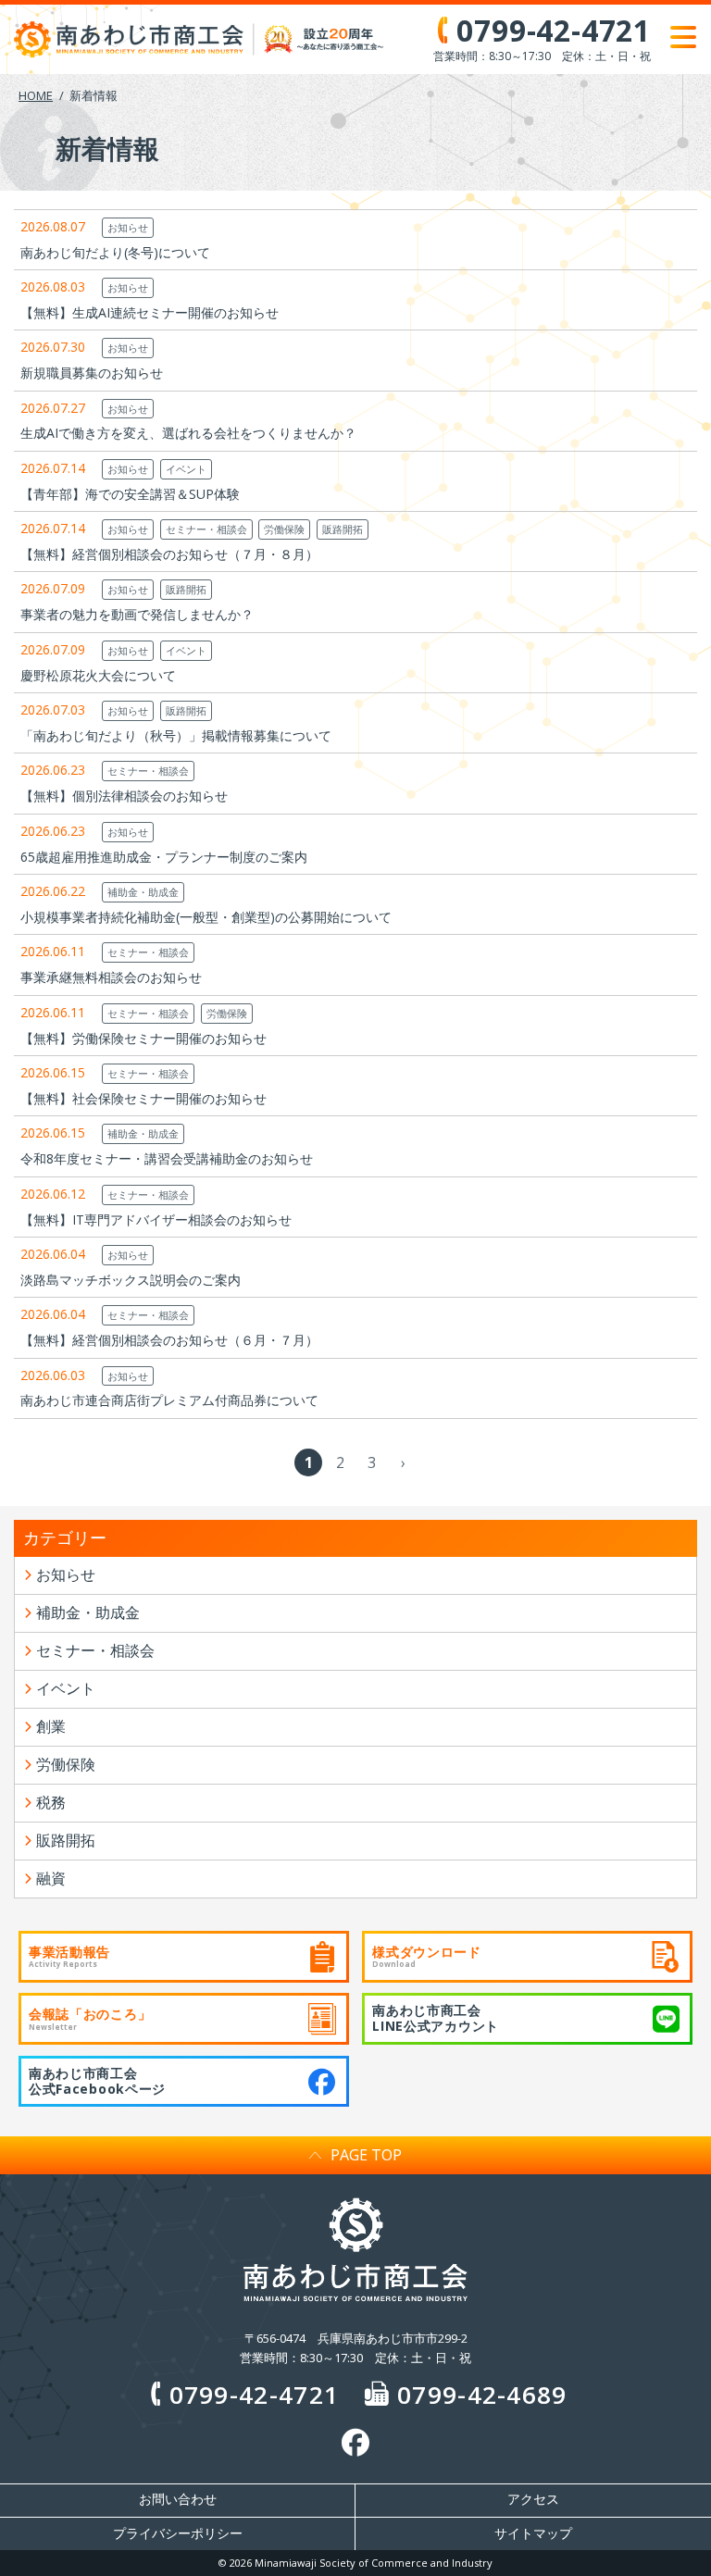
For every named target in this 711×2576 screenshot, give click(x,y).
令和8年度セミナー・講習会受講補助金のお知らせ (167, 1158)
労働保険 (284, 529)
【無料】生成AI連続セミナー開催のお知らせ (150, 312)
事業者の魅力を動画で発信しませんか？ (137, 614)
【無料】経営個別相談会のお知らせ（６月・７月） (169, 1340)
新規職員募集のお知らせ (92, 373)
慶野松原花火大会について (98, 675)
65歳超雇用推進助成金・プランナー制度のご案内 (164, 857)
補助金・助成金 (143, 892)
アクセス (533, 2499)
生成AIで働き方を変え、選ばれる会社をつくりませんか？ (188, 433)
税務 (51, 1802)
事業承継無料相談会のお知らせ (111, 977)
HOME (36, 95)
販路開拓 (343, 529)
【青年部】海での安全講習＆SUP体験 (130, 494)
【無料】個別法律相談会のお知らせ (124, 796)
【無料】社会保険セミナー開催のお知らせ (143, 1098)
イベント (186, 469)
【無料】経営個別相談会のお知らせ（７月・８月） (169, 554)
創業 (51, 1726)
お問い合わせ (178, 2499)
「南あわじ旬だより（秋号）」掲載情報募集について (176, 735)
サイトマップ (533, 2533)
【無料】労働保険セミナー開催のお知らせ (143, 1038)
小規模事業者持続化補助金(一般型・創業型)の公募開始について (206, 917)
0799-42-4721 (254, 2395)
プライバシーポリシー (178, 2533)
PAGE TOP (366, 2155)
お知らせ (128, 227)
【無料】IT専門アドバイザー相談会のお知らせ (156, 1220)
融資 (51, 1878)
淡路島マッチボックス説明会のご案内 (131, 1280)
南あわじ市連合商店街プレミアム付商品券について (169, 1400)
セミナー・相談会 (206, 529)
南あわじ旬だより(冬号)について (115, 252)
